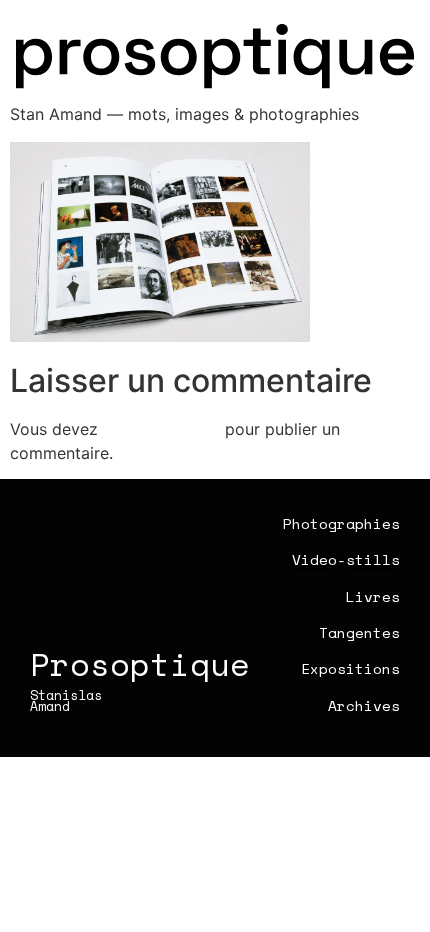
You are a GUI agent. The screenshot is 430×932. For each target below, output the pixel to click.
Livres (373, 596)
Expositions (350, 668)
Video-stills (346, 559)
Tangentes (359, 632)
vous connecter (161, 429)
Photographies (341, 523)
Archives (364, 705)
